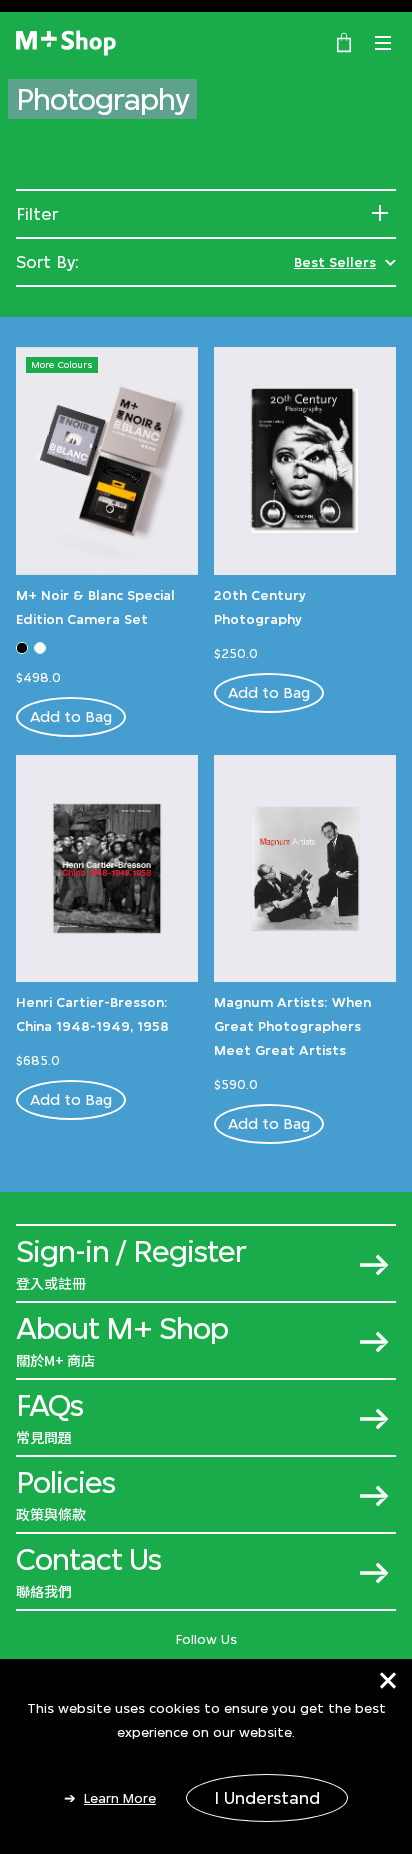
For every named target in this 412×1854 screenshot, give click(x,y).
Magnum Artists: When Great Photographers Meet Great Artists (292, 1026)
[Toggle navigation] (383, 43)
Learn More (120, 1798)
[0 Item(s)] (344, 41)
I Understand (267, 1798)
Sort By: (47, 262)
